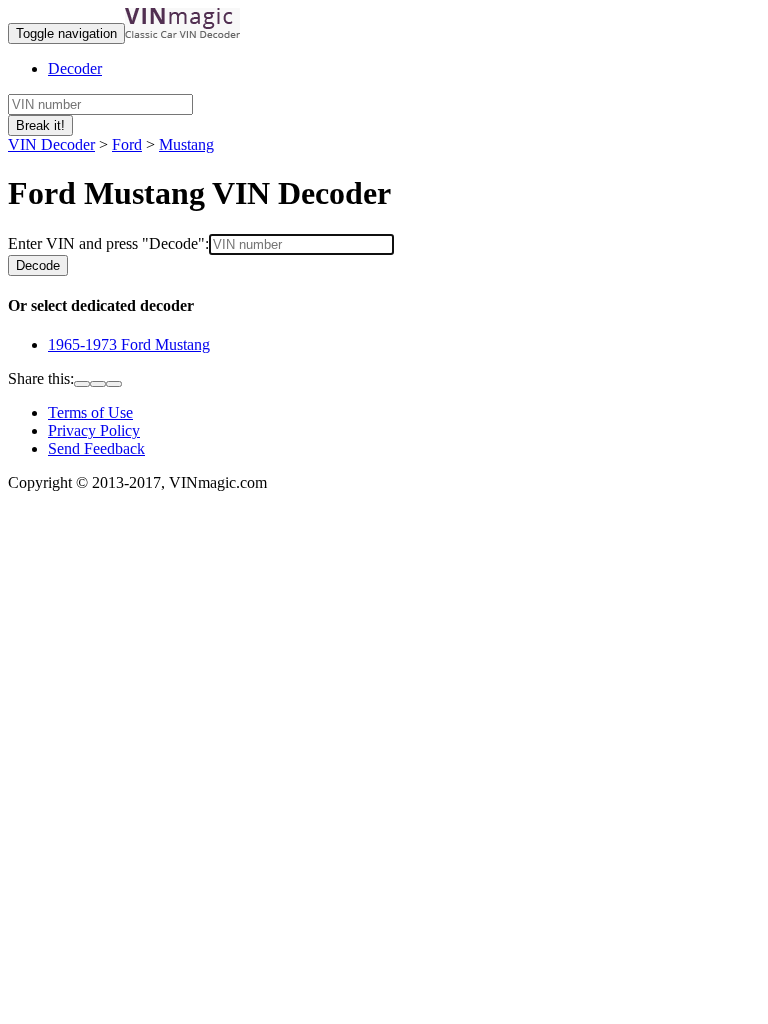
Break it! (40, 125)
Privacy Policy (94, 430)
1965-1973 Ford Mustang (129, 344)
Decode (38, 265)
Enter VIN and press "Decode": (108, 243)
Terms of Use (90, 412)
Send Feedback (96, 448)
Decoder (75, 68)
